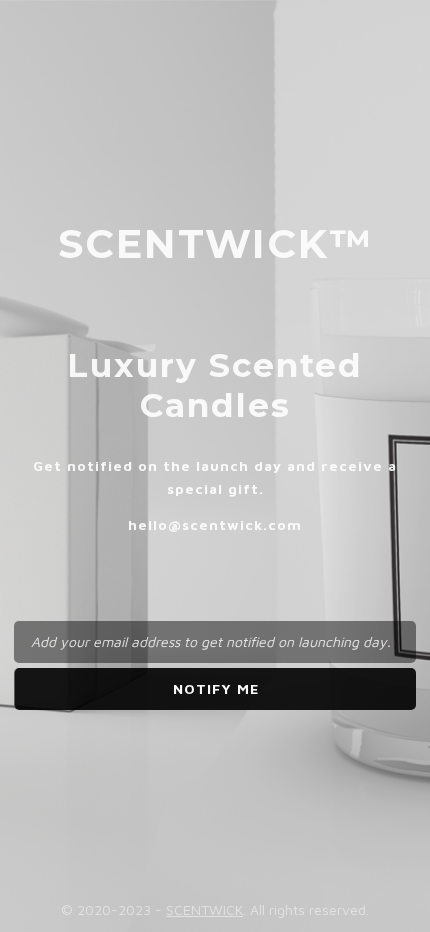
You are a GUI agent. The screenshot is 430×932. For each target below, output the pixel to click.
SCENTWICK (204, 909)
